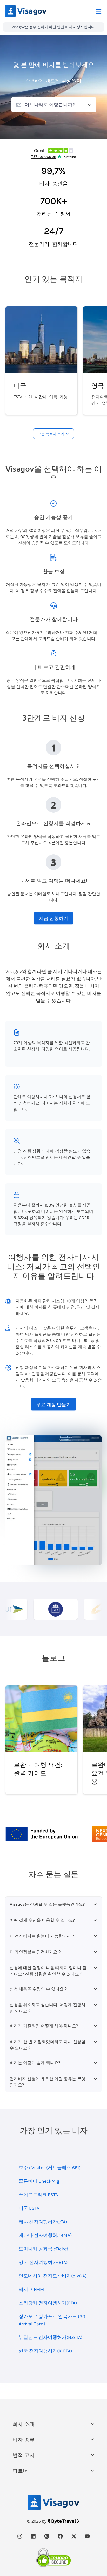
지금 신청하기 (53, 918)
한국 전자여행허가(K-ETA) (45, 2351)
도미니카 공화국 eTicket (44, 2249)
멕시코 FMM (31, 2289)
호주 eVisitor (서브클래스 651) (50, 2168)
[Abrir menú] (99, 11)
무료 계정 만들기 (53, 1404)
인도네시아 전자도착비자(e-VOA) (53, 2276)
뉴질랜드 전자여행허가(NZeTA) (51, 2337)
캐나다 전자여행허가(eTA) (45, 2235)
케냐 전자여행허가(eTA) (43, 2222)
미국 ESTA (29, 2208)
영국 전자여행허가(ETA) (43, 2262)
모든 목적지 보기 (51, 434)
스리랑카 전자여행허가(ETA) (48, 2303)
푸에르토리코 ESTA (38, 2195)
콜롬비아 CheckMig (39, 2181)
